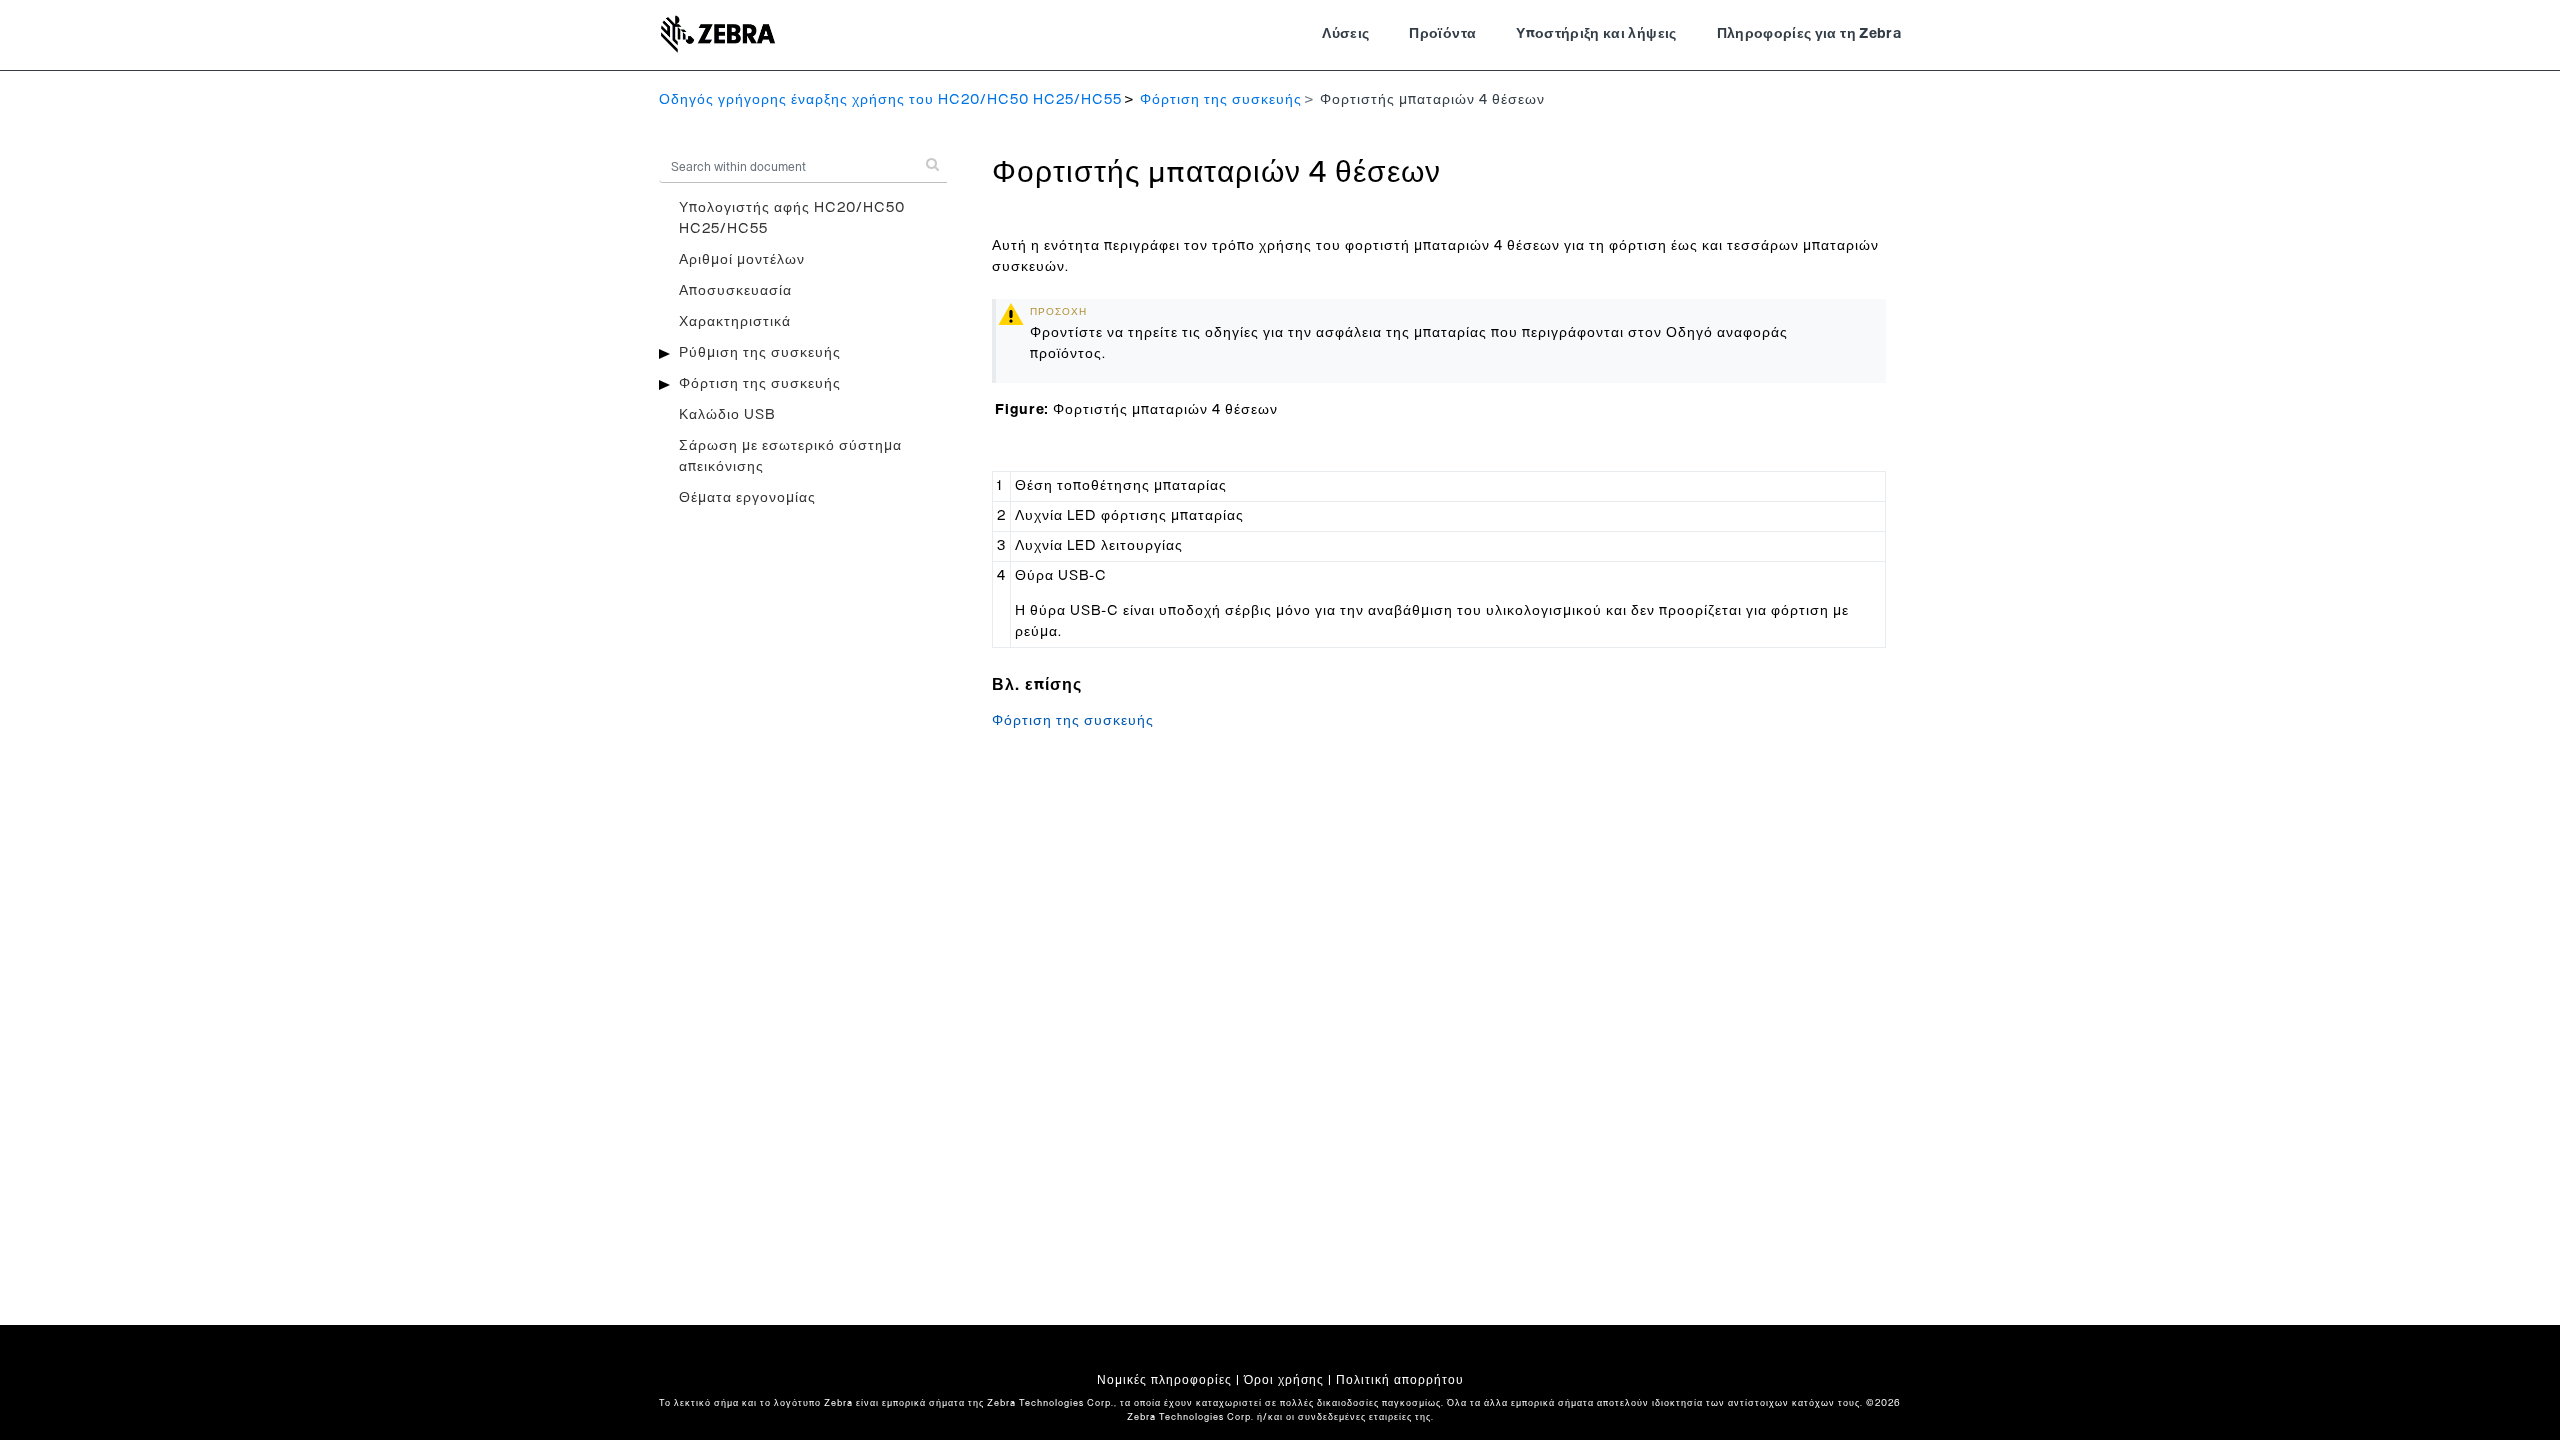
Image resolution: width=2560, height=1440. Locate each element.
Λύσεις (1345, 34)
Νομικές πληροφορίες (1164, 1380)
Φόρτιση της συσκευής (1221, 100)
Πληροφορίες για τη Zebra (1809, 34)
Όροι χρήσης (1284, 1380)
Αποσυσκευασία (735, 291)
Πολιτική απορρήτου (1400, 1380)
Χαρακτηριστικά (735, 322)
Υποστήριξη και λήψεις (1596, 34)
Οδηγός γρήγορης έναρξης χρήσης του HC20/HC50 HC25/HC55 (890, 100)
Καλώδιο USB (727, 415)
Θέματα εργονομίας (747, 498)
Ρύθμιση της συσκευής (760, 353)
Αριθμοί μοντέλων (742, 260)
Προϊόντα (1442, 34)
